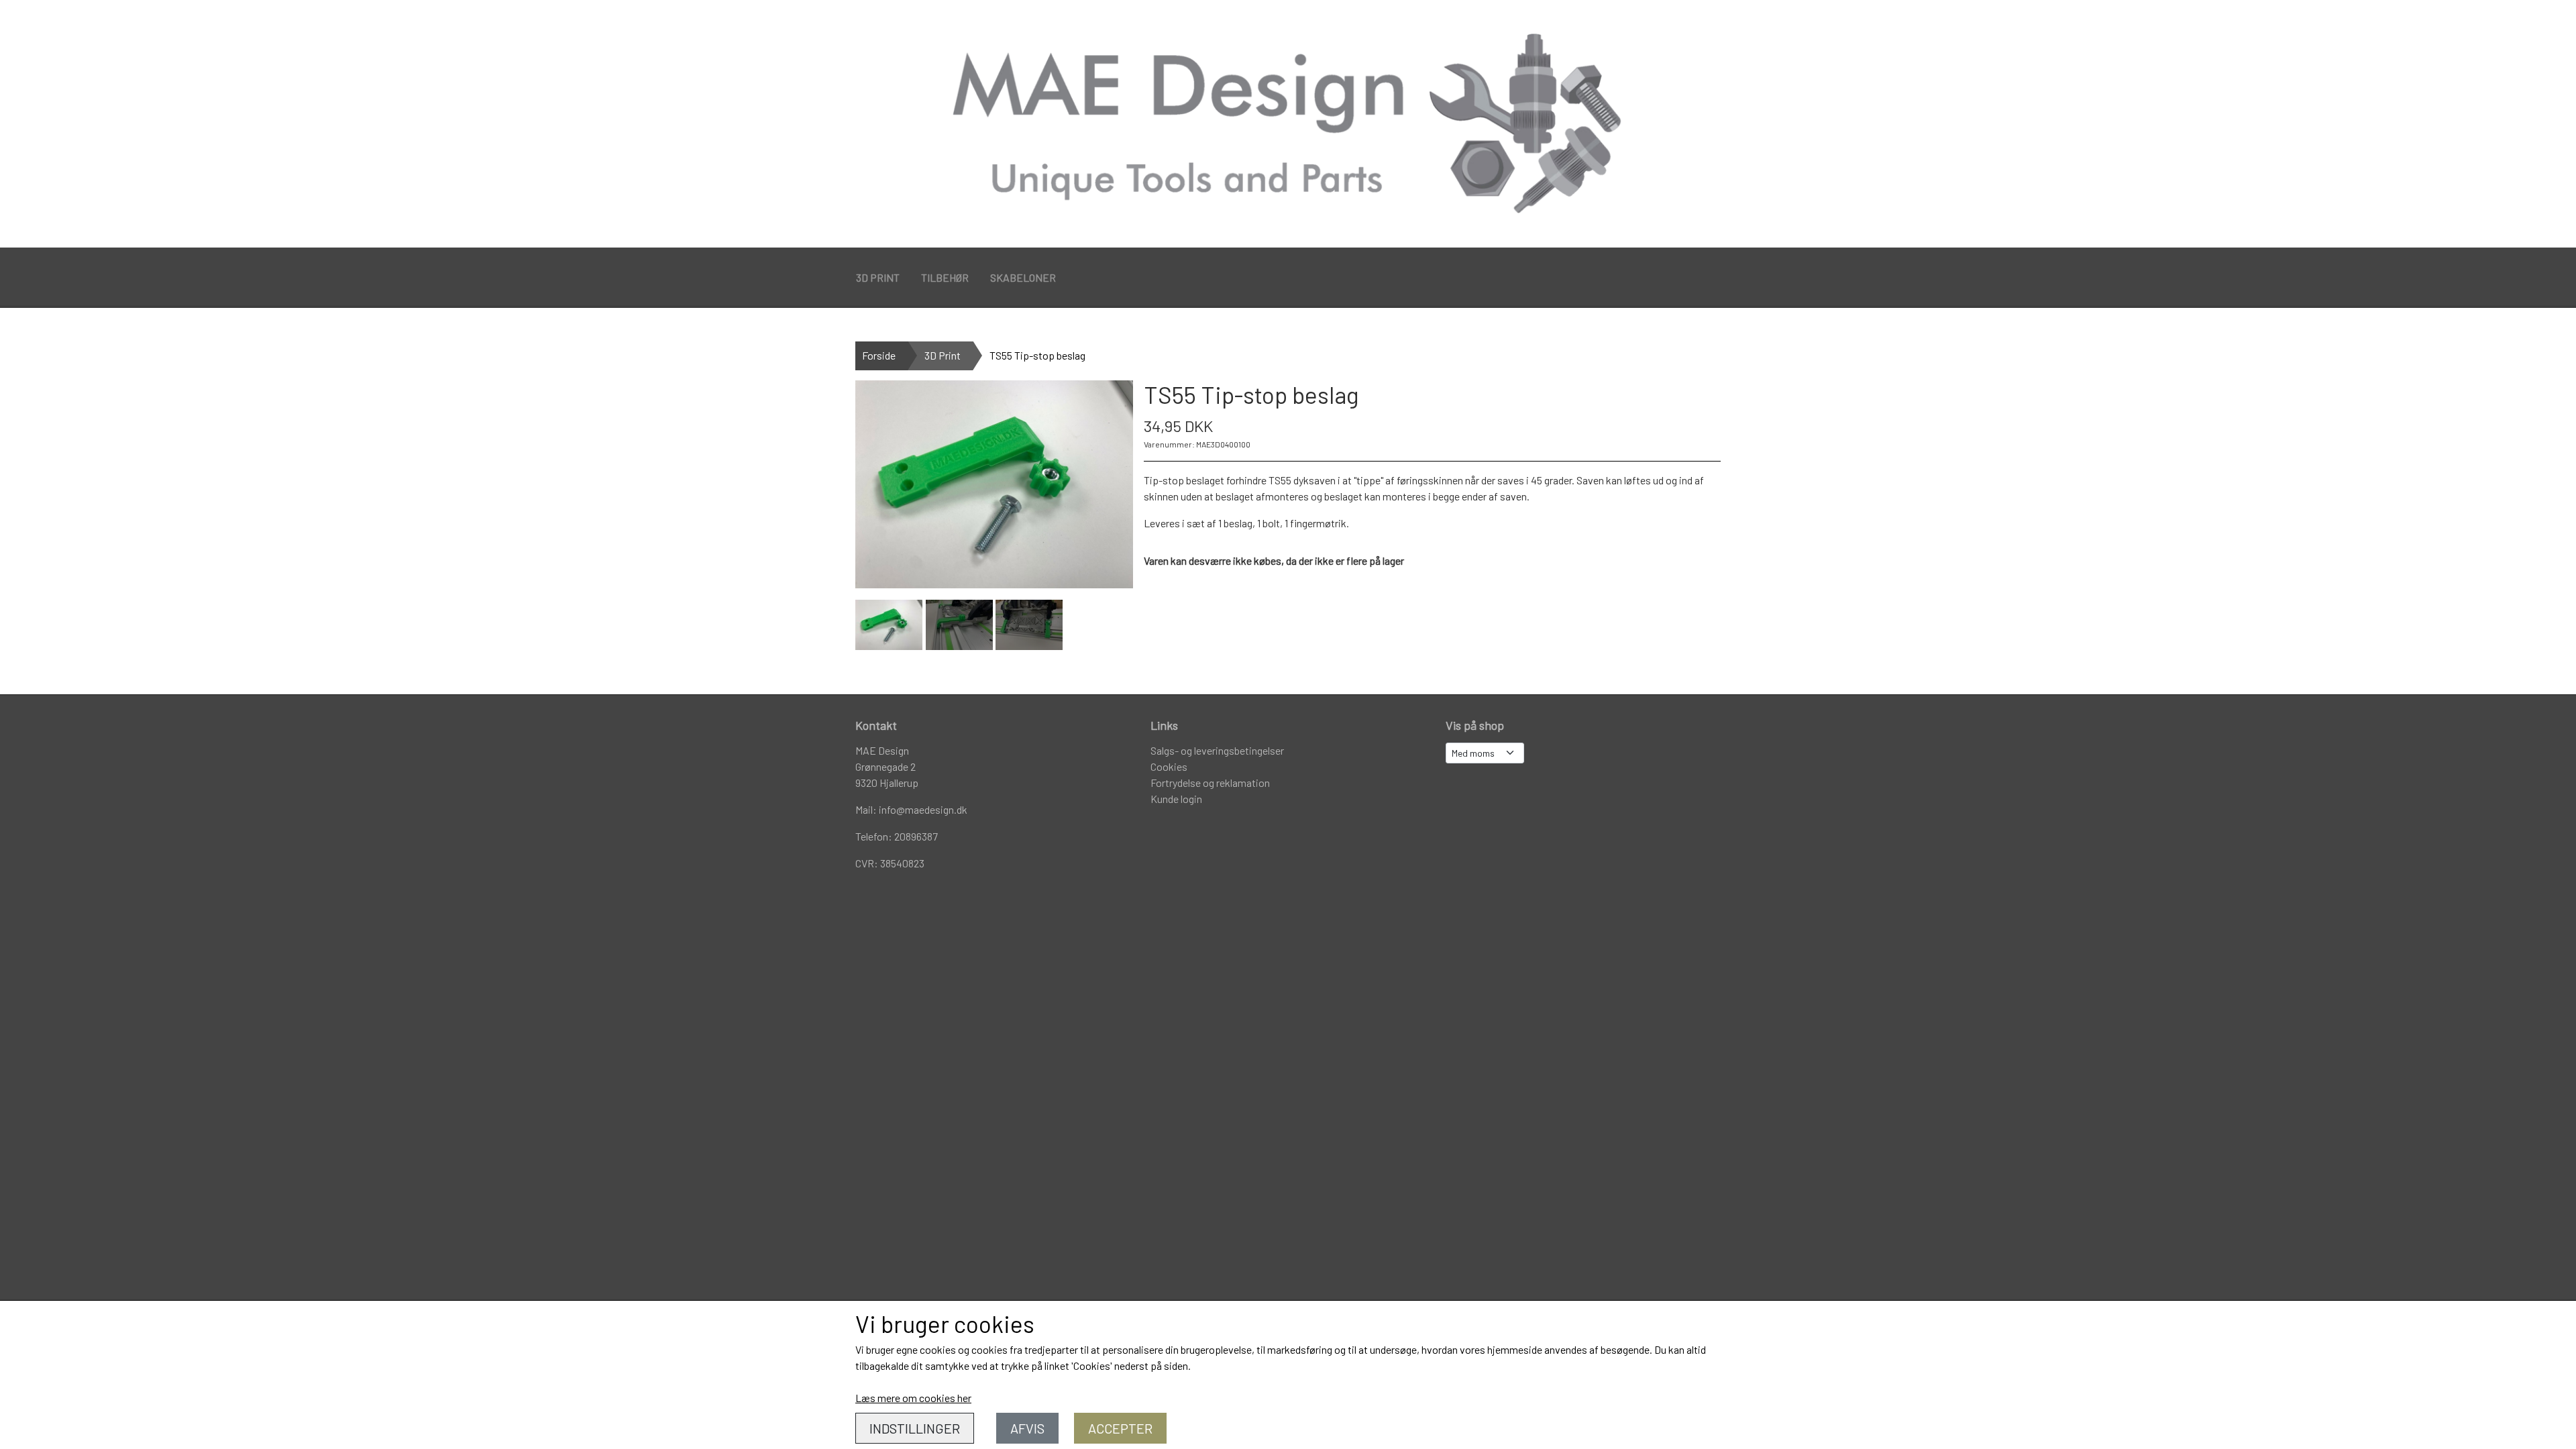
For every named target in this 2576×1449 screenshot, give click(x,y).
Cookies (1169, 766)
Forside (879, 355)
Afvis (1027, 1428)
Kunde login (1176, 799)
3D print (878, 277)
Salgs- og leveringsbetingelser (1217, 750)
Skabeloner (1023, 277)
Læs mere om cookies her (913, 1398)
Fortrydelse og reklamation (1210, 783)
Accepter (1120, 1428)
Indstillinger (915, 1428)
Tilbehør (945, 277)
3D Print (943, 355)
